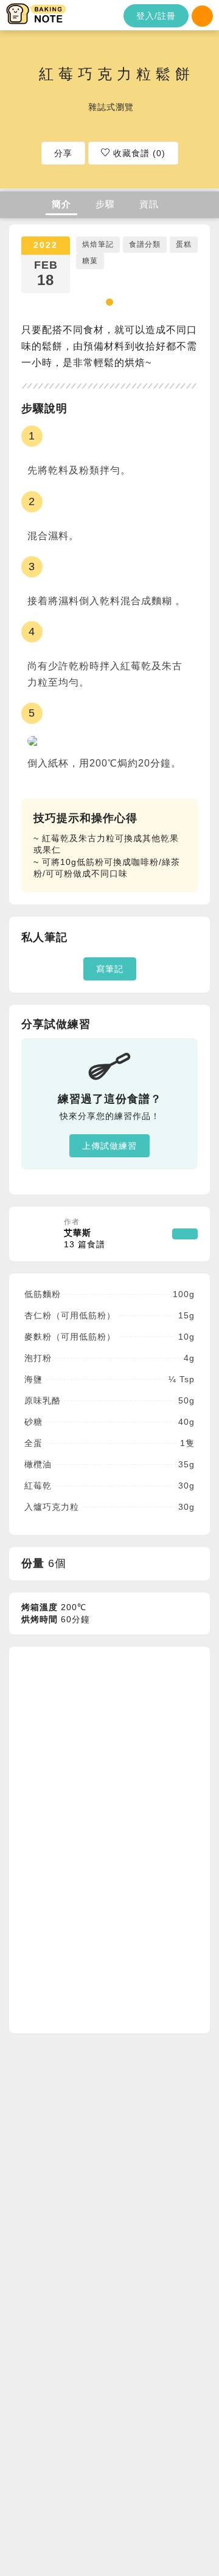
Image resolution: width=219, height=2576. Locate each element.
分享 (63, 153)
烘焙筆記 (98, 244)
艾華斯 (85, 1239)
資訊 (149, 204)
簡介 (61, 204)
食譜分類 (145, 244)
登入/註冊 (156, 16)
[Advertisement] (113, 1838)
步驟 (105, 204)
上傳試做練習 (109, 1146)
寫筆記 (110, 969)
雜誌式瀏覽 (111, 106)
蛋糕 (184, 244)
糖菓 (90, 261)
